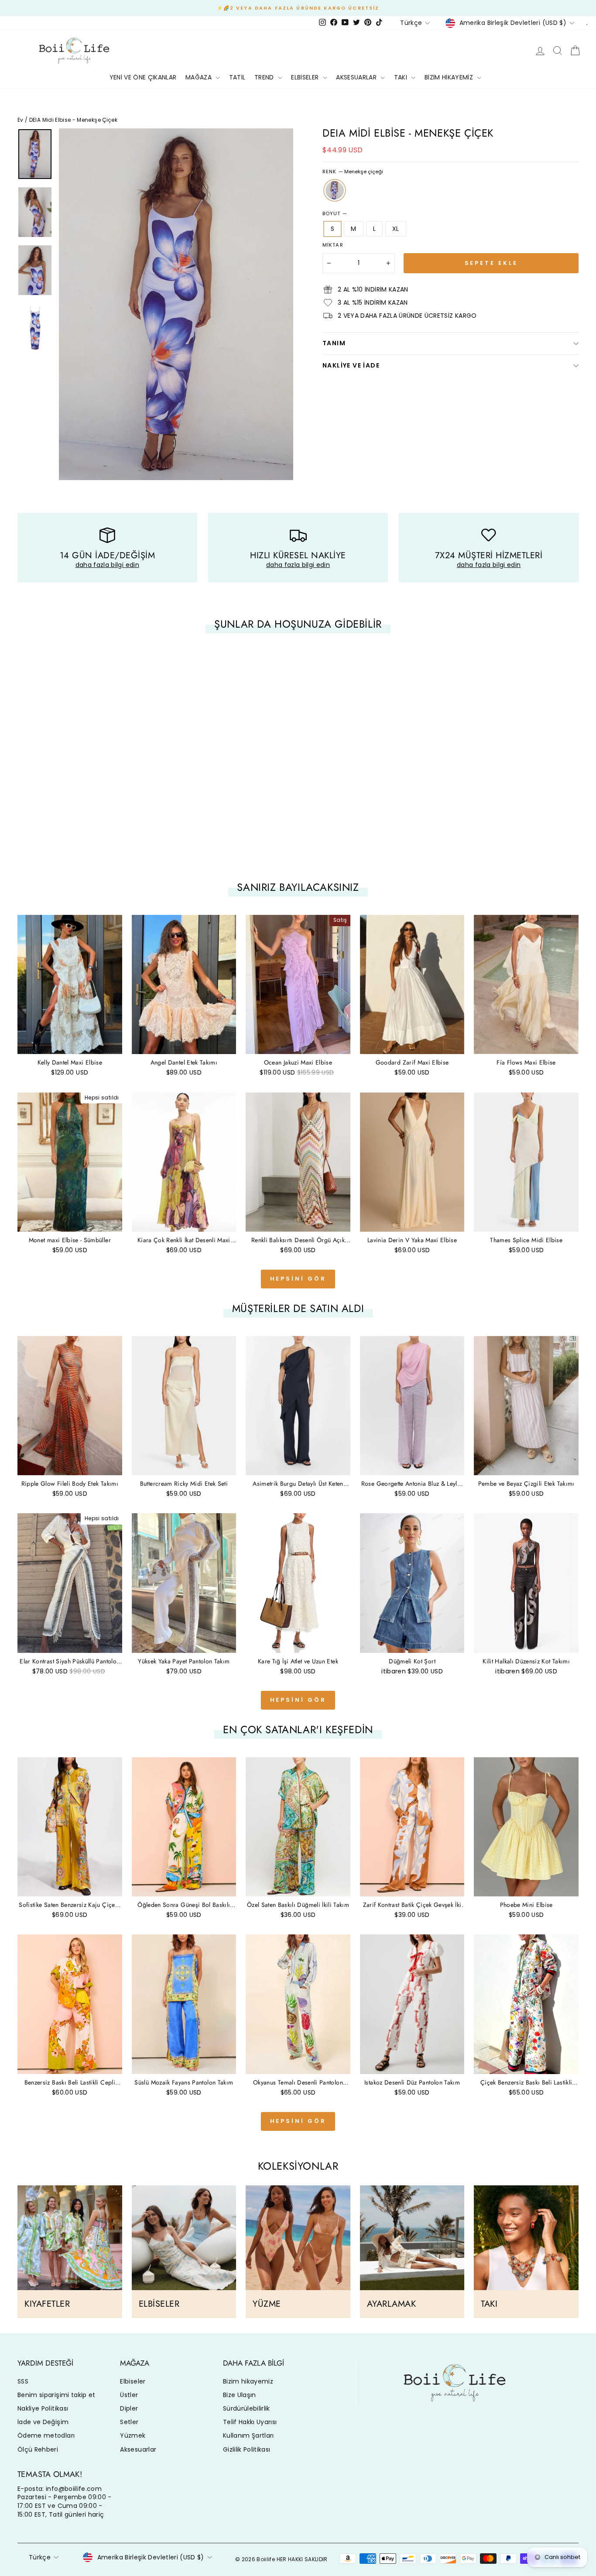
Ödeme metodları (46, 2435)
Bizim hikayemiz (248, 2381)
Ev (21, 120)
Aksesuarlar (138, 2449)
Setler (129, 2422)
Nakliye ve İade (351, 365)
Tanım (334, 343)
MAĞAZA (199, 77)
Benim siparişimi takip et (57, 2395)
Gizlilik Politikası (247, 2449)
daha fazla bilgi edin (107, 565)
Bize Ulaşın (240, 2395)
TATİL (237, 77)
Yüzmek (133, 2435)
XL (396, 229)
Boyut (335, 214)
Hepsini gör (298, 1279)
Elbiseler (133, 2381)
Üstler (129, 2395)
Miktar (333, 245)
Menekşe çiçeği (335, 190)
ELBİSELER (306, 77)
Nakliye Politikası (43, 2408)
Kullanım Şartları (248, 2435)
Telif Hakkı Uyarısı (250, 2422)
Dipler (129, 2408)
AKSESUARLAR (357, 77)
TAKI (402, 77)
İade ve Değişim (43, 2422)
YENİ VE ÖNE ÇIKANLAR (143, 77)
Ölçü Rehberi (38, 2449)
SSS (23, 2381)
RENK (353, 172)
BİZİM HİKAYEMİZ (450, 77)
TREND (265, 77)
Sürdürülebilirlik (247, 2408)
